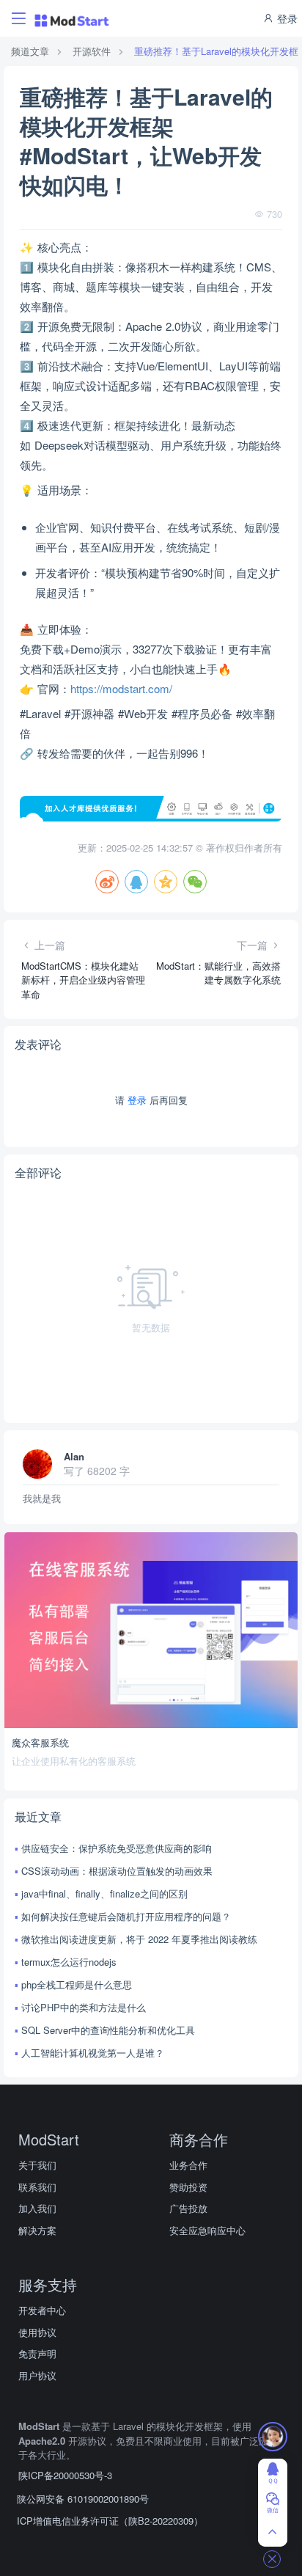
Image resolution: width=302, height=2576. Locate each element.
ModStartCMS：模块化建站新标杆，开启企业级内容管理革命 (83, 980)
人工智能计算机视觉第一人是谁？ (93, 2053)
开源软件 (92, 51)
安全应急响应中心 (207, 2230)
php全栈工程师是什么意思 (77, 1984)
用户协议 (37, 2375)
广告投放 (188, 2208)
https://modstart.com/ (121, 688)
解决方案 (37, 2230)
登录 (286, 18)
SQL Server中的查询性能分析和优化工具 (108, 2030)
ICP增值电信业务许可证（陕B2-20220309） (110, 2521)
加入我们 (37, 2208)
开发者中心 (42, 2310)
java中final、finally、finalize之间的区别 (104, 1893)
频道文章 (30, 51)
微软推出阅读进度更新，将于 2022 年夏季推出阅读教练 (139, 1939)
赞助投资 (188, 2187)
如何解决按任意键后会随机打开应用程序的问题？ (126, 1916)
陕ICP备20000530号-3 (65, 2475)
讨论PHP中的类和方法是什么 (84, 2007)
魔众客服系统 (40, 1742)
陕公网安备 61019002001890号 (83, 2499)
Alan (74, 1456)
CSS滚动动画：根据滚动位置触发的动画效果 (117, 1871)
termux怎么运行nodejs (69, 1962)
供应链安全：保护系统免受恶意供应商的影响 (117, 1848)
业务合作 (188, 2165)
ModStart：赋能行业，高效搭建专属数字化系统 (218, 973)
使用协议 (37, 2332)
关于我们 (37, 2165)
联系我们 (37, 2187)
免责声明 (37, 2353)
